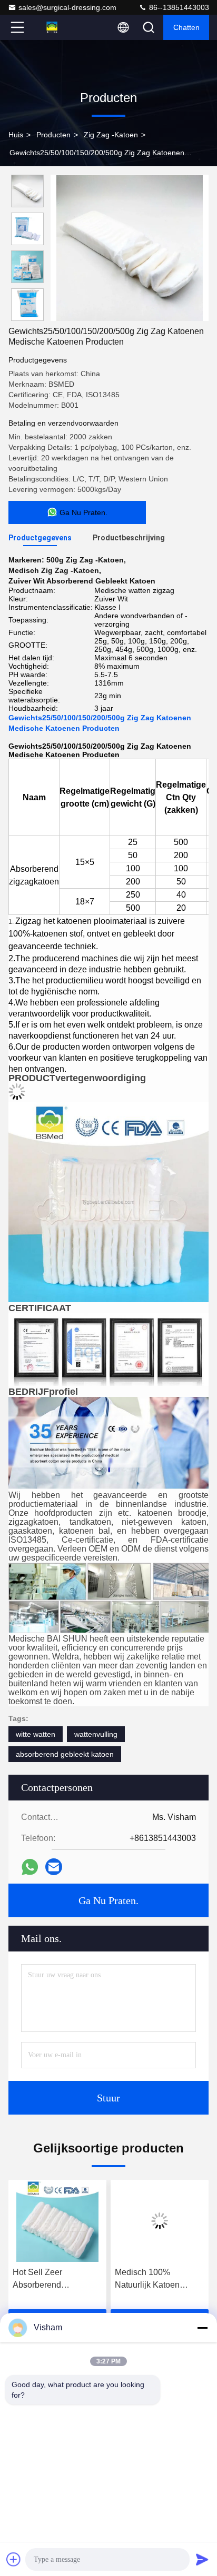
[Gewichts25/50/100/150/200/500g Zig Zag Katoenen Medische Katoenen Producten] (130, 248)
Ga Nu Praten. (108, 1900)
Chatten (186, 27)
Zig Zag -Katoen (111, 135)
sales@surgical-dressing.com (67, 7)
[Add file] (14, 2559)
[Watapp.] (30, 1867)
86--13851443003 (178, 7)
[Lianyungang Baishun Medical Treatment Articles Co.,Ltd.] (52, 27)
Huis (16, 135)
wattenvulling (96, 1734)
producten (53, 135)
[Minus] (202, 2328)
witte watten (36, 1734)
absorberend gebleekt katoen (65, 1754)
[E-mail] (54, 1867)
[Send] (202, 2559)
